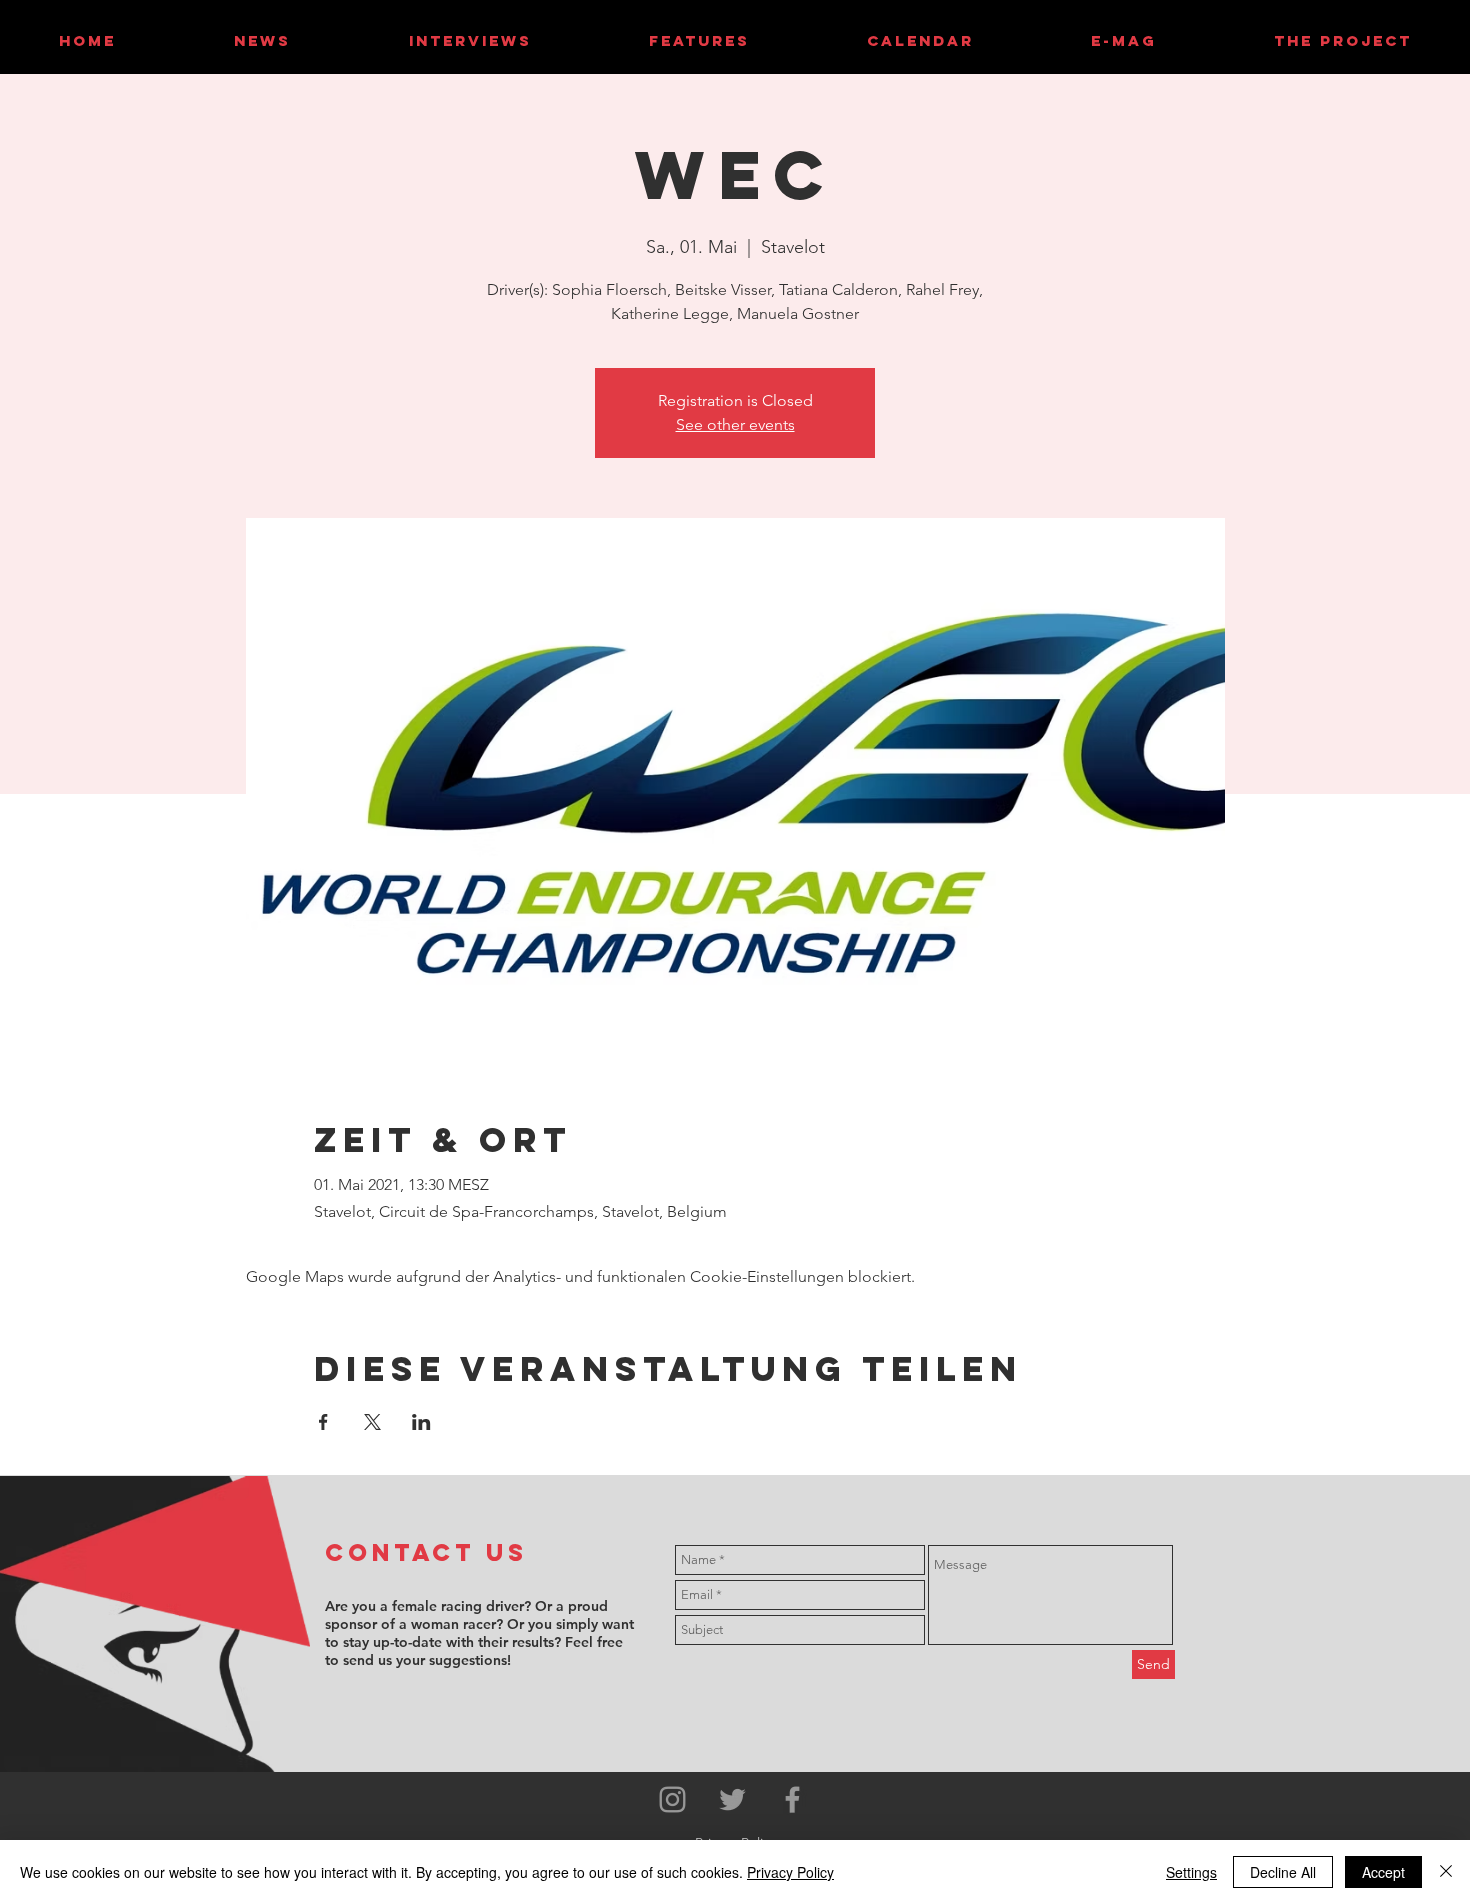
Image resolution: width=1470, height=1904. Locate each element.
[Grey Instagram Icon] (672, 1799)
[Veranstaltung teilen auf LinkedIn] (421, 1422)
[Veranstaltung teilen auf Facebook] (323, 1422)
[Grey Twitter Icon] (732, 1799)
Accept (1383, 1872)
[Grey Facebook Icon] (792, 1799)
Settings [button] (1191, 1872)
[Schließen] (1446, 1872)
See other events (735, 424)
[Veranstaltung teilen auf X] (372, 1422)
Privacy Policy (790, 1872)
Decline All (1283, 1872)
